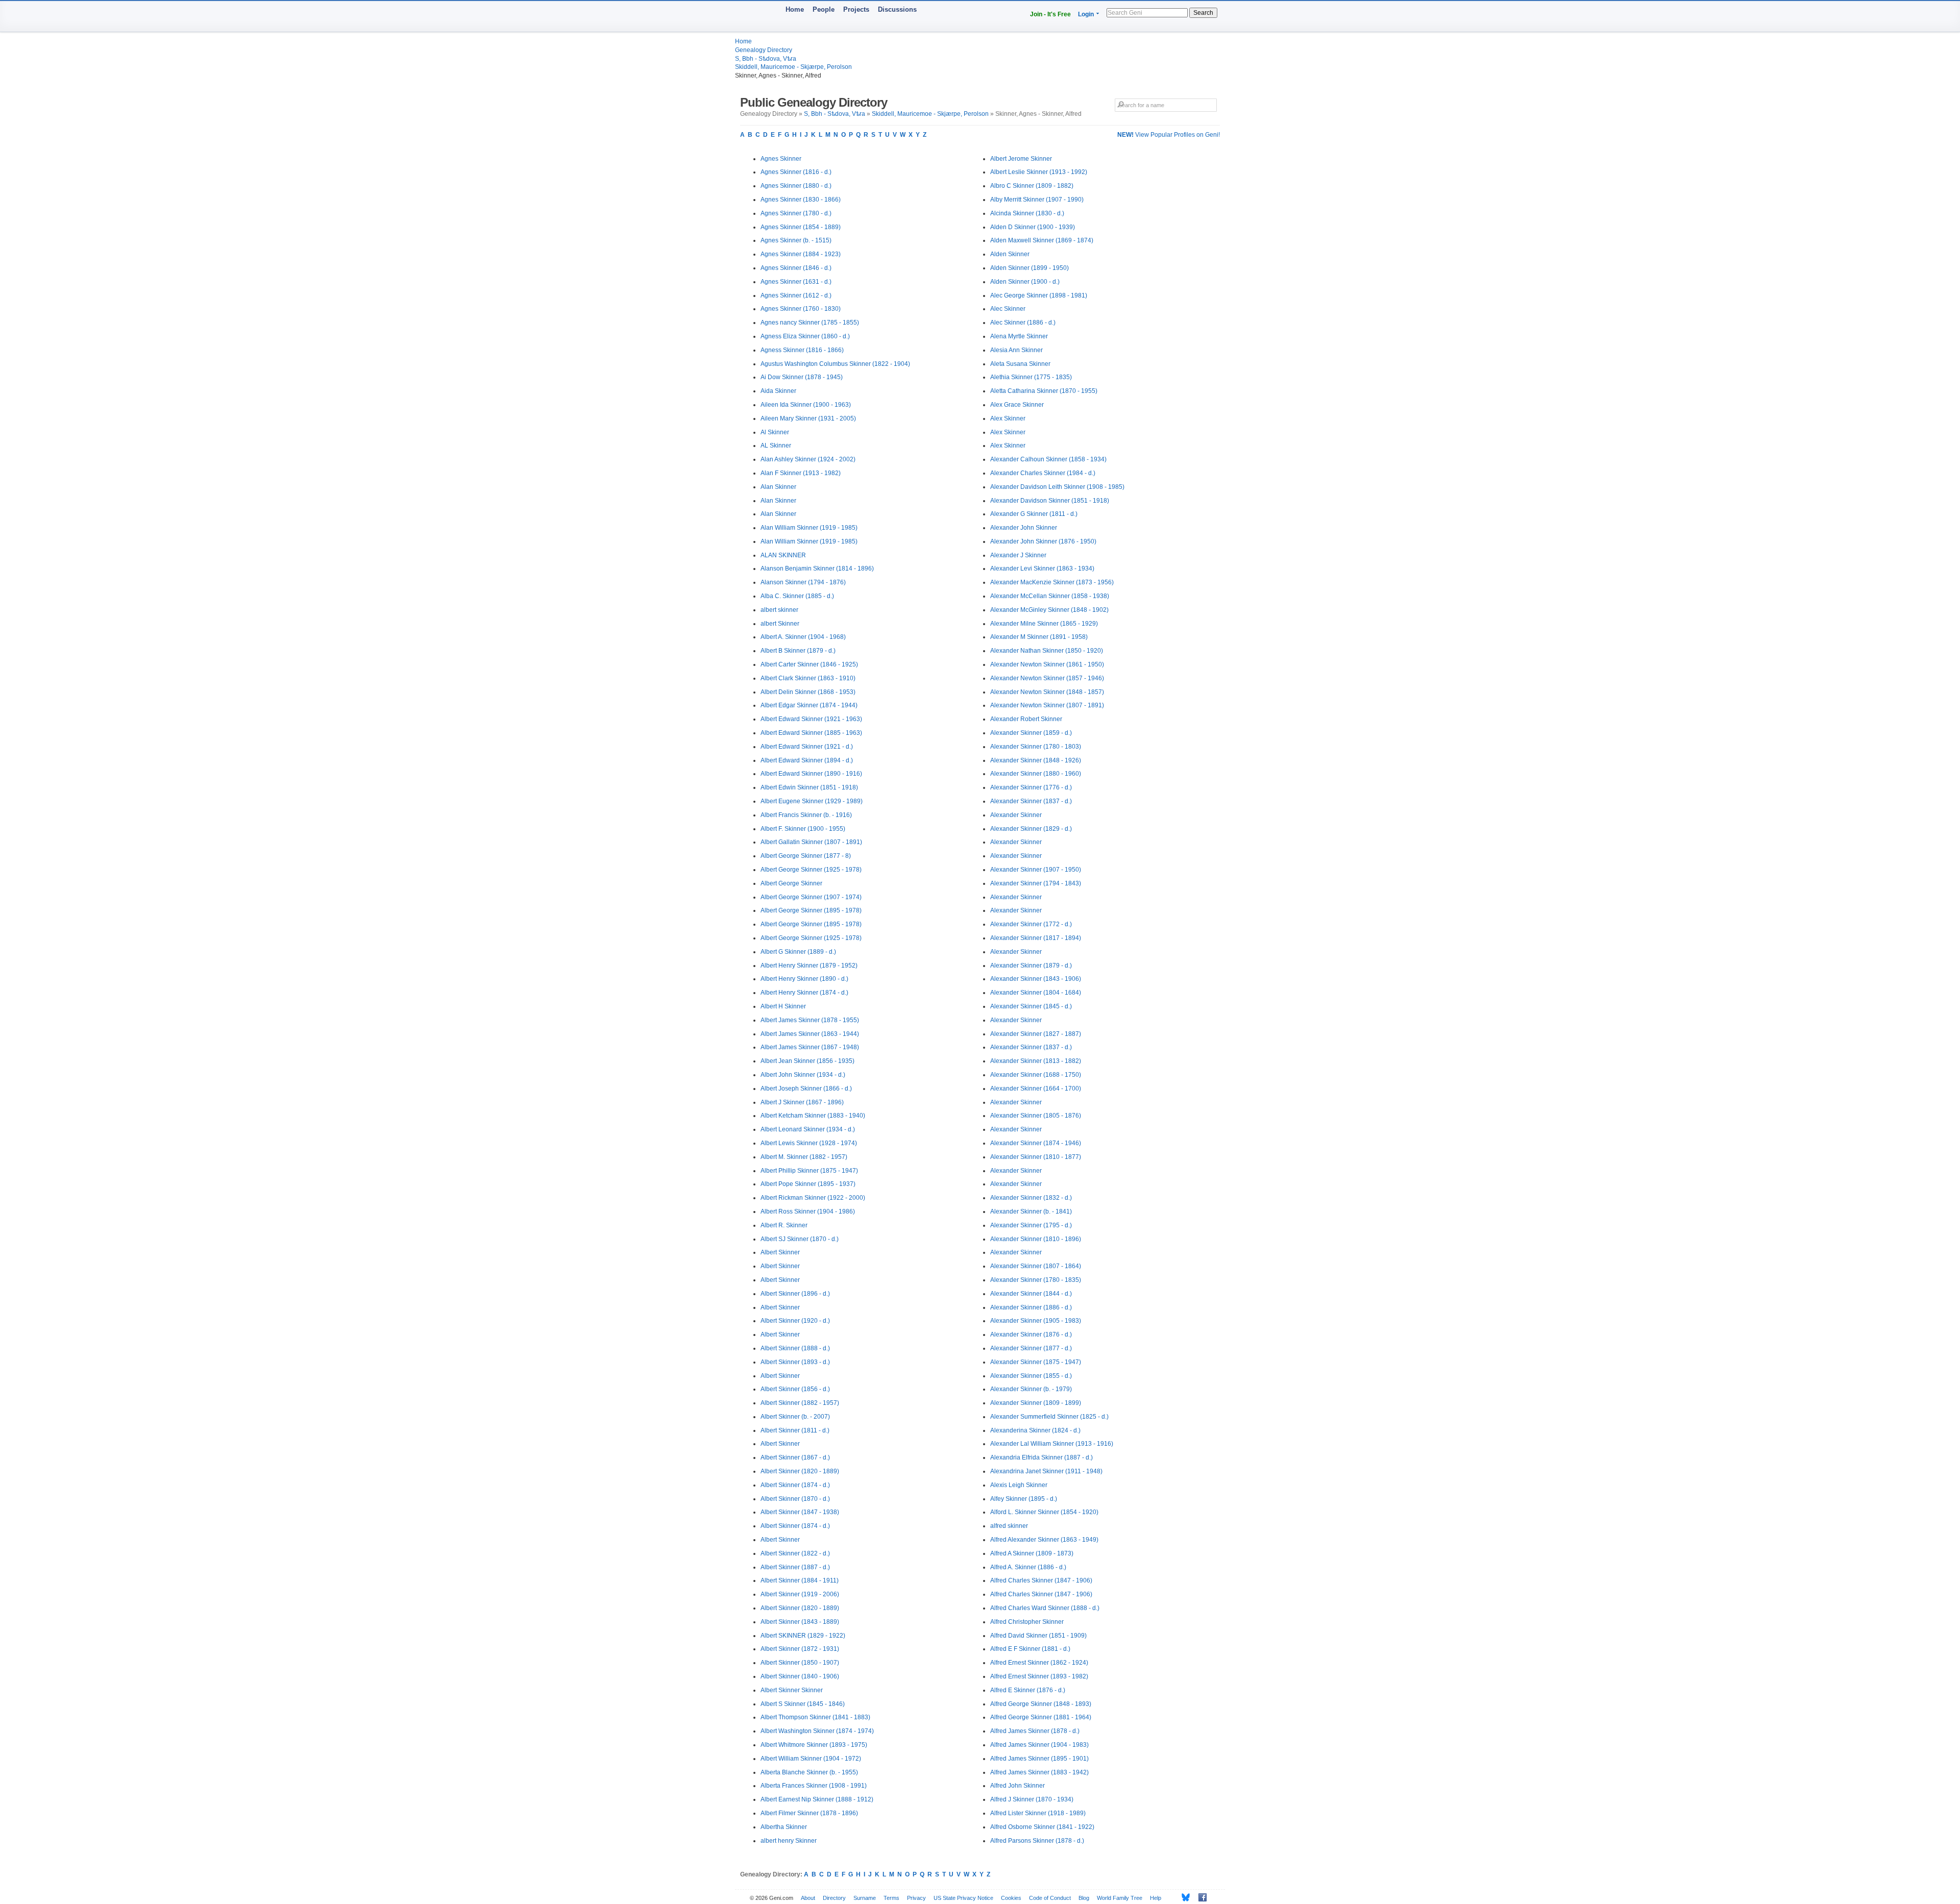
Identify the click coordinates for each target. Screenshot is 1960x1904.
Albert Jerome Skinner (1021, 159)
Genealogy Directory (764, 50)
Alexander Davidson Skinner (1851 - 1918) (1050, 501)
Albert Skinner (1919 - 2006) (800, 1594)
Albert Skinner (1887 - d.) (795, 1567)
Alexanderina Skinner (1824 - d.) (1035, 1430)
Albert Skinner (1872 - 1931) (800, 1649)
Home (795, 9)
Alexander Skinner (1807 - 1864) (1036, 1266)
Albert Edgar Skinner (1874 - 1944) (809, 705)
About (808, 1898)
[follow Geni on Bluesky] (1183, 1897)
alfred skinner (1009, 1526)
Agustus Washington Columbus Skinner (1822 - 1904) (835, 364)
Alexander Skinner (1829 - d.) (1031, 829)
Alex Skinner (1008, 418)
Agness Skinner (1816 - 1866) (802, 350)
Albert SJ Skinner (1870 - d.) (800, 1239)
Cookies (1011, 1898)
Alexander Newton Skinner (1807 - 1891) (1047, 705)
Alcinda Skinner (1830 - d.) (1027, 213)
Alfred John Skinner (1018, 1786)
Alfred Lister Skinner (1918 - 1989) (1038, 1813)
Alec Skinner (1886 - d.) (1023, 323)
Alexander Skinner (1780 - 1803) (1036, 747)
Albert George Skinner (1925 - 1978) (811, 870)
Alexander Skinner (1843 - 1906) (1036, 979)
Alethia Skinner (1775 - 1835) (1031, 377)
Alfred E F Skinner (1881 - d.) (1030, 1649)
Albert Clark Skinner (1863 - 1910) (808, 678)
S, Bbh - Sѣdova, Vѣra (766, 59)
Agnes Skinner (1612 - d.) (796, 295)
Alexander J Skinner (1018, 555)
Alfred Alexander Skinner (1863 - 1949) (1044, 1540)
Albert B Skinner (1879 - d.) (798, 651)
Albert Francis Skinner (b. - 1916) (806, 815)
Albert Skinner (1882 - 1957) (800, 1403)
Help (1156, 1898)
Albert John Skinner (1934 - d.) (803, 1075)
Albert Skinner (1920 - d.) (795, 1321)
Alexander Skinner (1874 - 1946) (1036, 1143)
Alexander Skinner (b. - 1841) (1031, 1211)
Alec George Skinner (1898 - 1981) (1039, 295)
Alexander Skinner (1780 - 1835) (1036, 1280)
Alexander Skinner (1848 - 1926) (1036, 760)
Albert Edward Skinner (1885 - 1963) (811, 733)
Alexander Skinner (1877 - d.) (1031, 1348)
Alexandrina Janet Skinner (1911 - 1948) (1046, 1471)
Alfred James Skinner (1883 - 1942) (1039, 1772)
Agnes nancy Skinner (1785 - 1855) (810, 323)
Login (1086, 14)
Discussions (897, 9)
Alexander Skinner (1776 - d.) (1031, 787)
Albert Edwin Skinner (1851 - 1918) (809, 787)
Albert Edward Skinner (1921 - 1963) (811, 719)
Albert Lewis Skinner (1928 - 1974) (809, 1143)
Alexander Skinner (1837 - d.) (1031, 801)
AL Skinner (776, 446)
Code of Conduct (1050, 1898)
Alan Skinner (778, 487)
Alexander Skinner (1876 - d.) (1031, 1334)
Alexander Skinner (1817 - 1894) (1036, 938)
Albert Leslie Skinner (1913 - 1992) (1039, 172)
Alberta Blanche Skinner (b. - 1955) (809, 1772)
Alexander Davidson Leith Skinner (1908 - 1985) (1057, 487)
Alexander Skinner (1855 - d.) (1031, 1376)
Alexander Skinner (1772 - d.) (1031, 924)
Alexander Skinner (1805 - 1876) (1036, 1116)
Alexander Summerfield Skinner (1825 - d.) (1049, 1417)
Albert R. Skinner (784, 1225)
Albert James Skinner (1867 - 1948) (810, 1047)
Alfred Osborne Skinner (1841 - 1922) (1042, 1827)
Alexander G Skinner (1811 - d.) (1034, 514)
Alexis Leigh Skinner (1019, 1485)
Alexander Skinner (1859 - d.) (1031, 733)
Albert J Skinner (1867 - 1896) (802, 1102)
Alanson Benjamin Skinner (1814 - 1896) (817, 568)
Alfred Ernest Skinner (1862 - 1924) (1039, 1663)
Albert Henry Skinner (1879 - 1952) (809, 966)
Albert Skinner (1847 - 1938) (800, 1512)
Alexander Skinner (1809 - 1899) (1036, 1403)
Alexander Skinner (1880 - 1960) (1036, 774)
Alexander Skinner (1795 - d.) (1031, 1225)
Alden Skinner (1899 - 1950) (1030, 268)
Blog (1084, 1898)
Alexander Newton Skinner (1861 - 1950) (1047, 664)
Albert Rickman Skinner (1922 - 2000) (813, 1198)
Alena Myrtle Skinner (1019, 336)
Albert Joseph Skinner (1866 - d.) (806, 1089)
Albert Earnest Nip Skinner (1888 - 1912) (817, 1799)
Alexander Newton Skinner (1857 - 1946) (1047, 678)
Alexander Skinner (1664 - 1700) (1036, 1089)
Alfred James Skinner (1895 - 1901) (1039, 1759)
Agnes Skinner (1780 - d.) (796, 213)
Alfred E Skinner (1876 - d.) (1028, 1690)
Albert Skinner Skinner (792, 1690)
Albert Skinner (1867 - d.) (795, 1457)
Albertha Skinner (784, 1827)
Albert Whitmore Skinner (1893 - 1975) (814, 1745)
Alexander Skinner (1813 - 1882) (1036, 1061)
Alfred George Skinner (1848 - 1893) (1041, 1704)
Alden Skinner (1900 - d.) (1025, 282)
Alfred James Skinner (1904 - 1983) (1039, 1745)
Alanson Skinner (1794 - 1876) (803, 582)
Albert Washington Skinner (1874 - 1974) (817, 1731)
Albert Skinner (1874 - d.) (795, 1485)
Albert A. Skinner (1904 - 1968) (803, 637)
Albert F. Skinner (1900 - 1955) (803, 829)
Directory (834, 1898)
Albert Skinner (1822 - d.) (795, 1553)
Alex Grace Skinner (1017, 405)
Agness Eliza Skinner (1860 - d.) (805, 336)
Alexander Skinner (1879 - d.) (1031, 966)
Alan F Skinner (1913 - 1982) (801, 473)
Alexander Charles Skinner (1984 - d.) (1043, 473)
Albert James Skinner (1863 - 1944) (810, 1034)
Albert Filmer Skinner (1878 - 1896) (809, 1813)
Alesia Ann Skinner (1016, 350)
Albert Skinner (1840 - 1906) (800, 1676)
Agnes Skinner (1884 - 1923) (801, 254)
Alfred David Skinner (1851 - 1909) (1038, 1636)
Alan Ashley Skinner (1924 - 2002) (808, 459)
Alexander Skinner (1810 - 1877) (1036, 1157)
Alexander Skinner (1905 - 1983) (1036, 1321)
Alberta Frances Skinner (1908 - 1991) (814, 1786)
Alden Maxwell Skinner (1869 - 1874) (1042, 240)
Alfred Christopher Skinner (1027, 1622)
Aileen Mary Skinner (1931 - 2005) (808, 418)
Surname (865, 1898)
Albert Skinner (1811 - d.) (795, 1430)
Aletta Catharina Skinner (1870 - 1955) (1044, 391)
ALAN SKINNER (783, 555)
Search (1203, 13)
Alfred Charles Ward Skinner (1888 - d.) (1045, 1608)
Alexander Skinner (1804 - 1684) (1036, 993)
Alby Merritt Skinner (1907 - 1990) (1037, 200)
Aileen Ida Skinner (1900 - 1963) (806, 405)
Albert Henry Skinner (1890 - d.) (804, 979)
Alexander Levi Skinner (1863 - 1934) (1042, 568)
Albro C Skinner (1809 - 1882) (1032, 186)
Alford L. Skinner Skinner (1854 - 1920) (1044, 1512)
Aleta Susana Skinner (1020, 364)
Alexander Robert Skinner (1026, 719)
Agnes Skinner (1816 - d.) (796, 172)
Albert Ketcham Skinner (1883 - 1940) (813, 1116)
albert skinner (779, 610)
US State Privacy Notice (963, 1898)
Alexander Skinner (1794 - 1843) (1036, 883)
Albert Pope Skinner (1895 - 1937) (808, 1184)
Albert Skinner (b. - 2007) (795, 1417)
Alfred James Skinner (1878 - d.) (1035, 1731)
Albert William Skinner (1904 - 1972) (811, 1759)
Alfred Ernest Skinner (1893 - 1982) (1039, 1676)
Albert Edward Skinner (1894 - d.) (807, 760)
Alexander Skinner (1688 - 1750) (1036, 1075)
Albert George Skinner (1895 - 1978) (811, 910)
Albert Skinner (780, 1252)
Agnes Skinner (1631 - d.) (796, 282)
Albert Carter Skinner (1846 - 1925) (809, 664)
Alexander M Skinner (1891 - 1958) (1039, 637)
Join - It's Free (1050, 14)
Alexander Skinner (1016, 815)
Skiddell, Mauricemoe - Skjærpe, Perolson (793, 67)
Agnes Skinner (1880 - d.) (796, 186)
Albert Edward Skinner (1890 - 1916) (811, 774)
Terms (891, 1898)
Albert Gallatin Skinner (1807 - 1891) (811, 842)
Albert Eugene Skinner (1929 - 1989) (812, 801)
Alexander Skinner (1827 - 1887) (1036, 1034)
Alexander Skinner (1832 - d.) (1031, 1198)
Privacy (916, 1898)
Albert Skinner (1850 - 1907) (800, 1663)
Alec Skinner (1008, 309)
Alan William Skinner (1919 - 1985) (809, 528)
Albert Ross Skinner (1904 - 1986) (808, 1211)
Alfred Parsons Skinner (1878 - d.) (1037, 1841)
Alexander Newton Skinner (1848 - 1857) (1047, 692)
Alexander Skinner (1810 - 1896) (1036, 1239)
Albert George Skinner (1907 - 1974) (811, 897)
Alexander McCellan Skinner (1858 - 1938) (1050, 596)
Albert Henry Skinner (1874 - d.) (804, 993)
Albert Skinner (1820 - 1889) (800, 1471)
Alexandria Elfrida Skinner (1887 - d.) (1042, 1457)
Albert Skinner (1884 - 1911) (800, 1580)
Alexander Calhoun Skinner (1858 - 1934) (1048, 459)
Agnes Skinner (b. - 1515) (796, 240)
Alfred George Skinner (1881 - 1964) (1041, 1717)
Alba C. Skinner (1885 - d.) (797, 596)
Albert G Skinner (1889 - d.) (798, 952)
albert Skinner (780, 624)
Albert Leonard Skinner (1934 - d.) (808, 1129)
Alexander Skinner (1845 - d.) (1031, 1006)
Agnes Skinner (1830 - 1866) (801, 200)
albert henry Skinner (789, 1841)
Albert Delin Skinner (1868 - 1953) (808, 692)
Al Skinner (775, 432)
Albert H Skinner (783, 1006)
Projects (856, 9)
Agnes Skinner (781, 159)
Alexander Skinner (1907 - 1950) (1036, 870)
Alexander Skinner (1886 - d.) (1031, 1307)
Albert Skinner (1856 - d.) (795, 1389)
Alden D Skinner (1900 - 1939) (1033, 227)
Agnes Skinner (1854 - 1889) (801, 227)
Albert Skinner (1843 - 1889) (800, 1622)
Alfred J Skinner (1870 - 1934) (1032, 1799)
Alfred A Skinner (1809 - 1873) (1032, 1553)
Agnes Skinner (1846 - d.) (796, 268)
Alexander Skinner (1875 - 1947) (1036, 1362)
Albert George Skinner (791, 883)
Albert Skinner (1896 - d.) (795, 1294)
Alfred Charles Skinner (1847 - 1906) (1041, 1580)
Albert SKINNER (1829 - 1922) (803, 1636)
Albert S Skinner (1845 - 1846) (803, 1704)
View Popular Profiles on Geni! (1169, 135)
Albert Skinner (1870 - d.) (795, 1499)
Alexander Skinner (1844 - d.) (1031, 1294)
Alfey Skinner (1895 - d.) (1024, 1499)
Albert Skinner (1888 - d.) (795, 1348)
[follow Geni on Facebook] (1200, 1897)
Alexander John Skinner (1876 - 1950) (1043, 541)
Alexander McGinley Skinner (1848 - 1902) (1049, 610)
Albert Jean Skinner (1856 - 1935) (807, 1061)
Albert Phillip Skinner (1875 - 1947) (809, 1171)
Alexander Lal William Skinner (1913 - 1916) (1052, 1444)
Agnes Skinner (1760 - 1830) (801, 309)
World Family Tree (1120, 1898)
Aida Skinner (778, 391)
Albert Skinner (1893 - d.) (795, 1362)
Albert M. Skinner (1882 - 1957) (804, 1157)
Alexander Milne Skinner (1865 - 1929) (1044, 624)
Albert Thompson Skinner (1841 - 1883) (815, 1717)
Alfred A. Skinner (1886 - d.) (1028, 1567)
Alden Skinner (1010, 254)
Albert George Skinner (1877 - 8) (806, 856)
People (824, 9)
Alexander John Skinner (1024, 528)
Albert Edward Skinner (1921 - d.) (807, 747)
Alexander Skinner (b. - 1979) (1031, 1389)
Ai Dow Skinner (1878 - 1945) (802, 377)
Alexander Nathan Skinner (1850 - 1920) (1047, 651)
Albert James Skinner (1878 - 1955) (810, 1020)
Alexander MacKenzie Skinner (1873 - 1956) (1052, 582)
